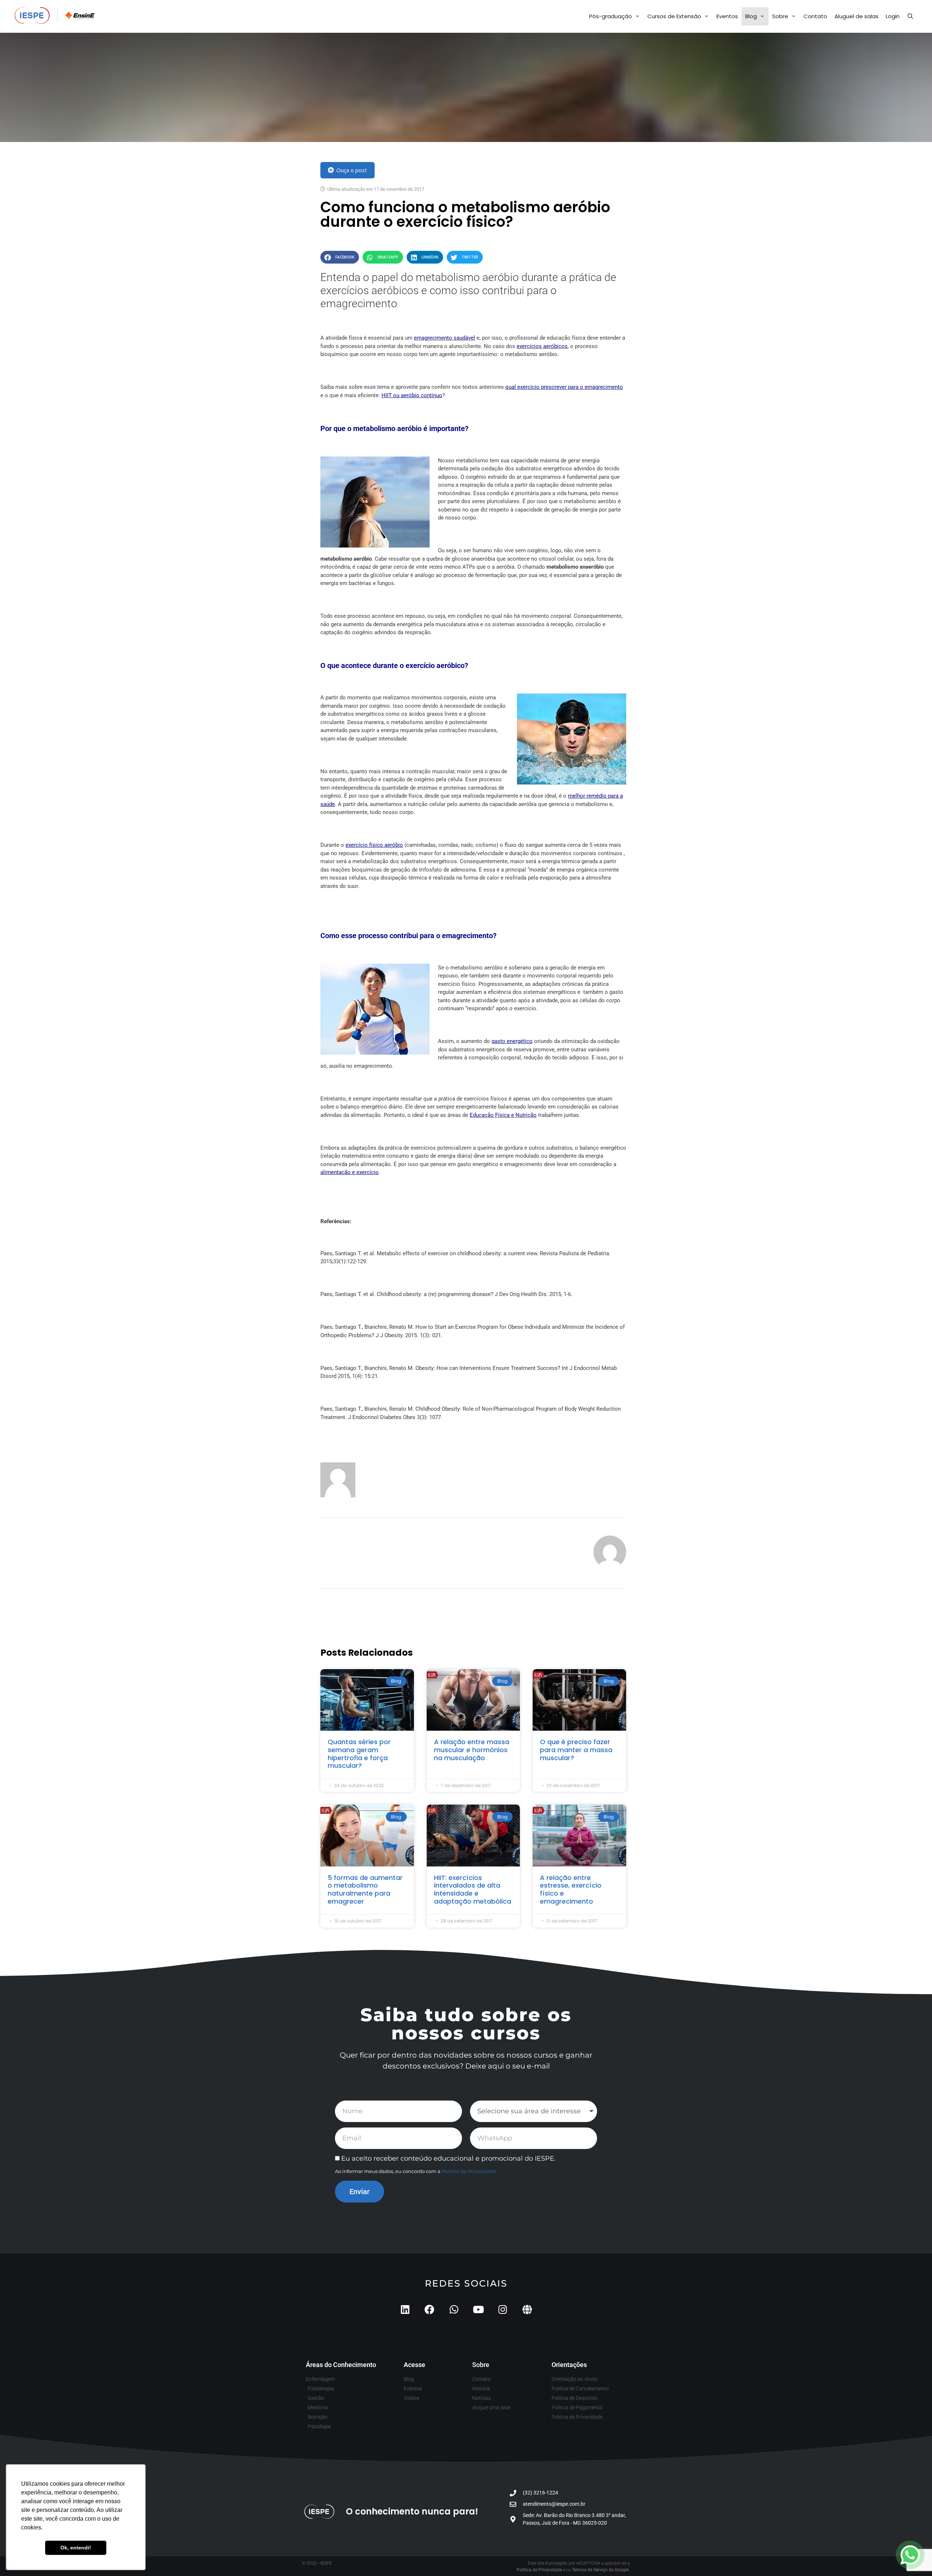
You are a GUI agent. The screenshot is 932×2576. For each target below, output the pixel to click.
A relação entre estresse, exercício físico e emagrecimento (571, 1889)
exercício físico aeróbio (374, 845)
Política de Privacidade (469, 2171)
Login (893, 16)
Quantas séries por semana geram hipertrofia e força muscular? (359, 1754)
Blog (751, 16)
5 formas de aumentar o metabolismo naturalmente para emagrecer (365, 1889)
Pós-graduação (611, 16)
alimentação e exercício (349, 1172)
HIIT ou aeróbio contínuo (412, 395)
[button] (340, 257)
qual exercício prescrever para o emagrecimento (564, 387)
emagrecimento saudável (445, 338)
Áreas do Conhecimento (341, 2365)
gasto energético (512, 1041)
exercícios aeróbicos (542, 346)
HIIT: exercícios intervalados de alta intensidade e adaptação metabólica (473, 1889)
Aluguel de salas (856, 16)
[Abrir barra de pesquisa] (910, 16)
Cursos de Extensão (674, 16)
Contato (815, 16)
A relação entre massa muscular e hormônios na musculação (472, 1750)
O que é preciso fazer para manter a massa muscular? (576, 1750)
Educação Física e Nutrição (503, 1115)
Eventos (727, 16)
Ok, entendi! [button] (76, 2548)
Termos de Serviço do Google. (601, 2570)
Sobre (780, 16)
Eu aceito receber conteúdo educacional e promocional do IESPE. (448, 2158)
